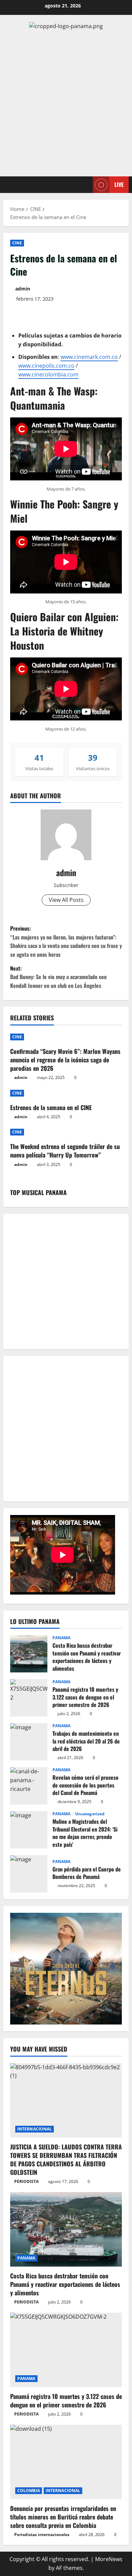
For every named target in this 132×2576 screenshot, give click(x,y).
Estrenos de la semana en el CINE (51, 1107)
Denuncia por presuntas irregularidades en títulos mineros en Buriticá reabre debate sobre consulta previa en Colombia (63, 2517)
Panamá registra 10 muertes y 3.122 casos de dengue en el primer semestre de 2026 (29, 1698)
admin (23, 289)
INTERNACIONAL (35, 2129)
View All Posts (66, 900)
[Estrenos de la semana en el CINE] (66, 1093)
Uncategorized (90, 1814)
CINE (17, 243)
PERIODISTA (26, 2181)
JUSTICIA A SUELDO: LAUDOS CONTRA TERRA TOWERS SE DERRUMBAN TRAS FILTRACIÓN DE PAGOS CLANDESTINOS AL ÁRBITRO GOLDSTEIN (66, 2160)
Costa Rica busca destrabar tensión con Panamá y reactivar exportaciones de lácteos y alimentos (29, 1654)
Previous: (66, 941)
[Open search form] (84, 185)
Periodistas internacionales (42, 2535)
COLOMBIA (29, 2491)
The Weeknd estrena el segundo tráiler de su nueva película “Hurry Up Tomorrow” (65, 1151)
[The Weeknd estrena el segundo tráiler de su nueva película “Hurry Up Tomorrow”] (66, 1132)
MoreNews (109, 2559)
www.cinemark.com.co (89, 357)
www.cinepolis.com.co (46, 366)
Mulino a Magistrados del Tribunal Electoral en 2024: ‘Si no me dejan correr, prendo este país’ (29, 1830)
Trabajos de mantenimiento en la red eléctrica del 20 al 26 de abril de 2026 (29, 1742)
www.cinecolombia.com (48, 374)
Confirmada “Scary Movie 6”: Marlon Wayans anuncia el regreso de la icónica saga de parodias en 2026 (65, 1060)
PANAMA (62, 1638)
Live (119, 184)
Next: (58, 977)
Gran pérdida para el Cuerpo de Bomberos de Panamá (29, 1874)
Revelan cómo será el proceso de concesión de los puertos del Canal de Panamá (29, 1786)
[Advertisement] (66, 104)
